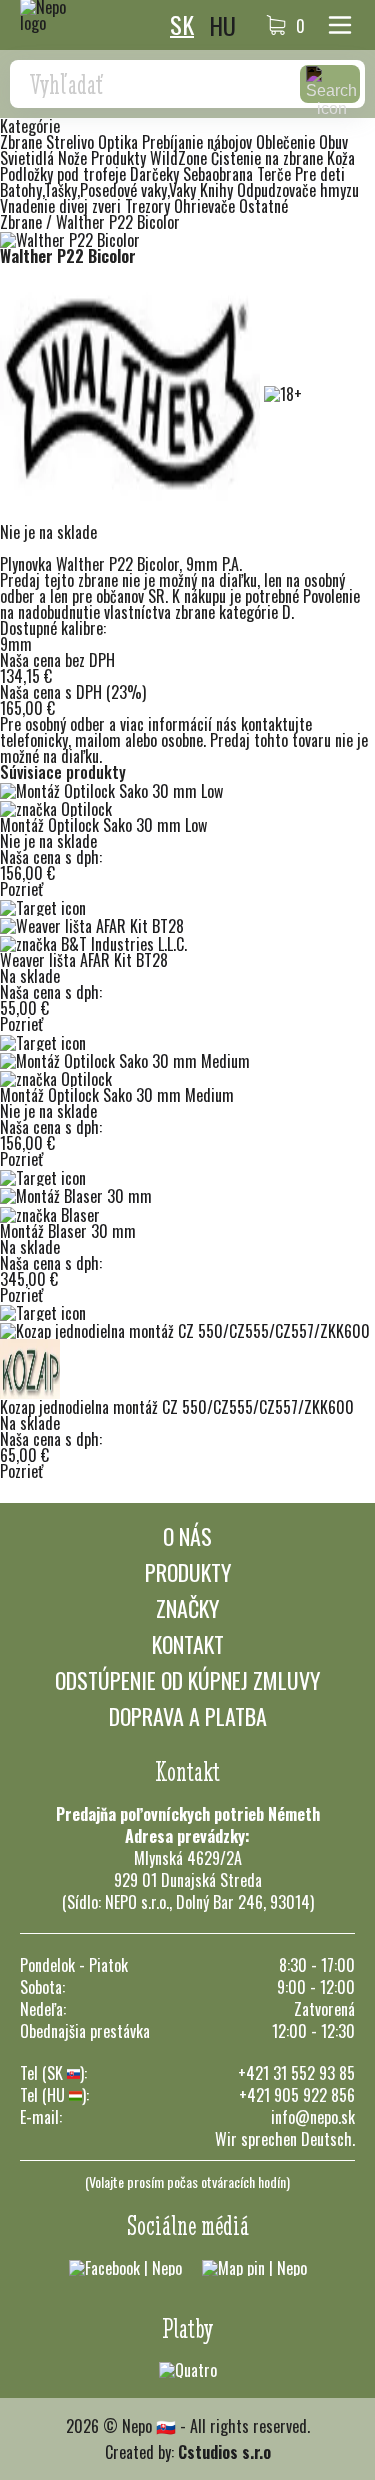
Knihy (218, 190)
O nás (187, 1536)
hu (222, 25)
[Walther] (132, 392)
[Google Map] (254, 2266)
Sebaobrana (220, 174)
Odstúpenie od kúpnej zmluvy (187, 1680)
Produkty (188, 1572)
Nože (74, 158)
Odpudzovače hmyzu (298, 190)
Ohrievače (206, 206)
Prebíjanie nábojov (199, 142)
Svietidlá (29, 158)
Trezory (149, 206)
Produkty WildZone (151, 158)
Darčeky (156, 174)
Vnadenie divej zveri (62, 206)
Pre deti (320, 174)
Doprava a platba (188, 1716)
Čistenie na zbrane (269, 158)
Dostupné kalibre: (53, 628)
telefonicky (34, 740)
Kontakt (188, 1644)
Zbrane (23, 142)
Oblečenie (287, 142)
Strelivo (72, 142)
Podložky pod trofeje (65, 174)
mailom (98, 740)
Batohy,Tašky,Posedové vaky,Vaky (100, 190)
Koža (341, 158)
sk (182, 25)
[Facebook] (125, 2266)
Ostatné (263, 206)
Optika (120, 142)
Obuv (333, 142)
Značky (187, 1608)
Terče (276, 174)
